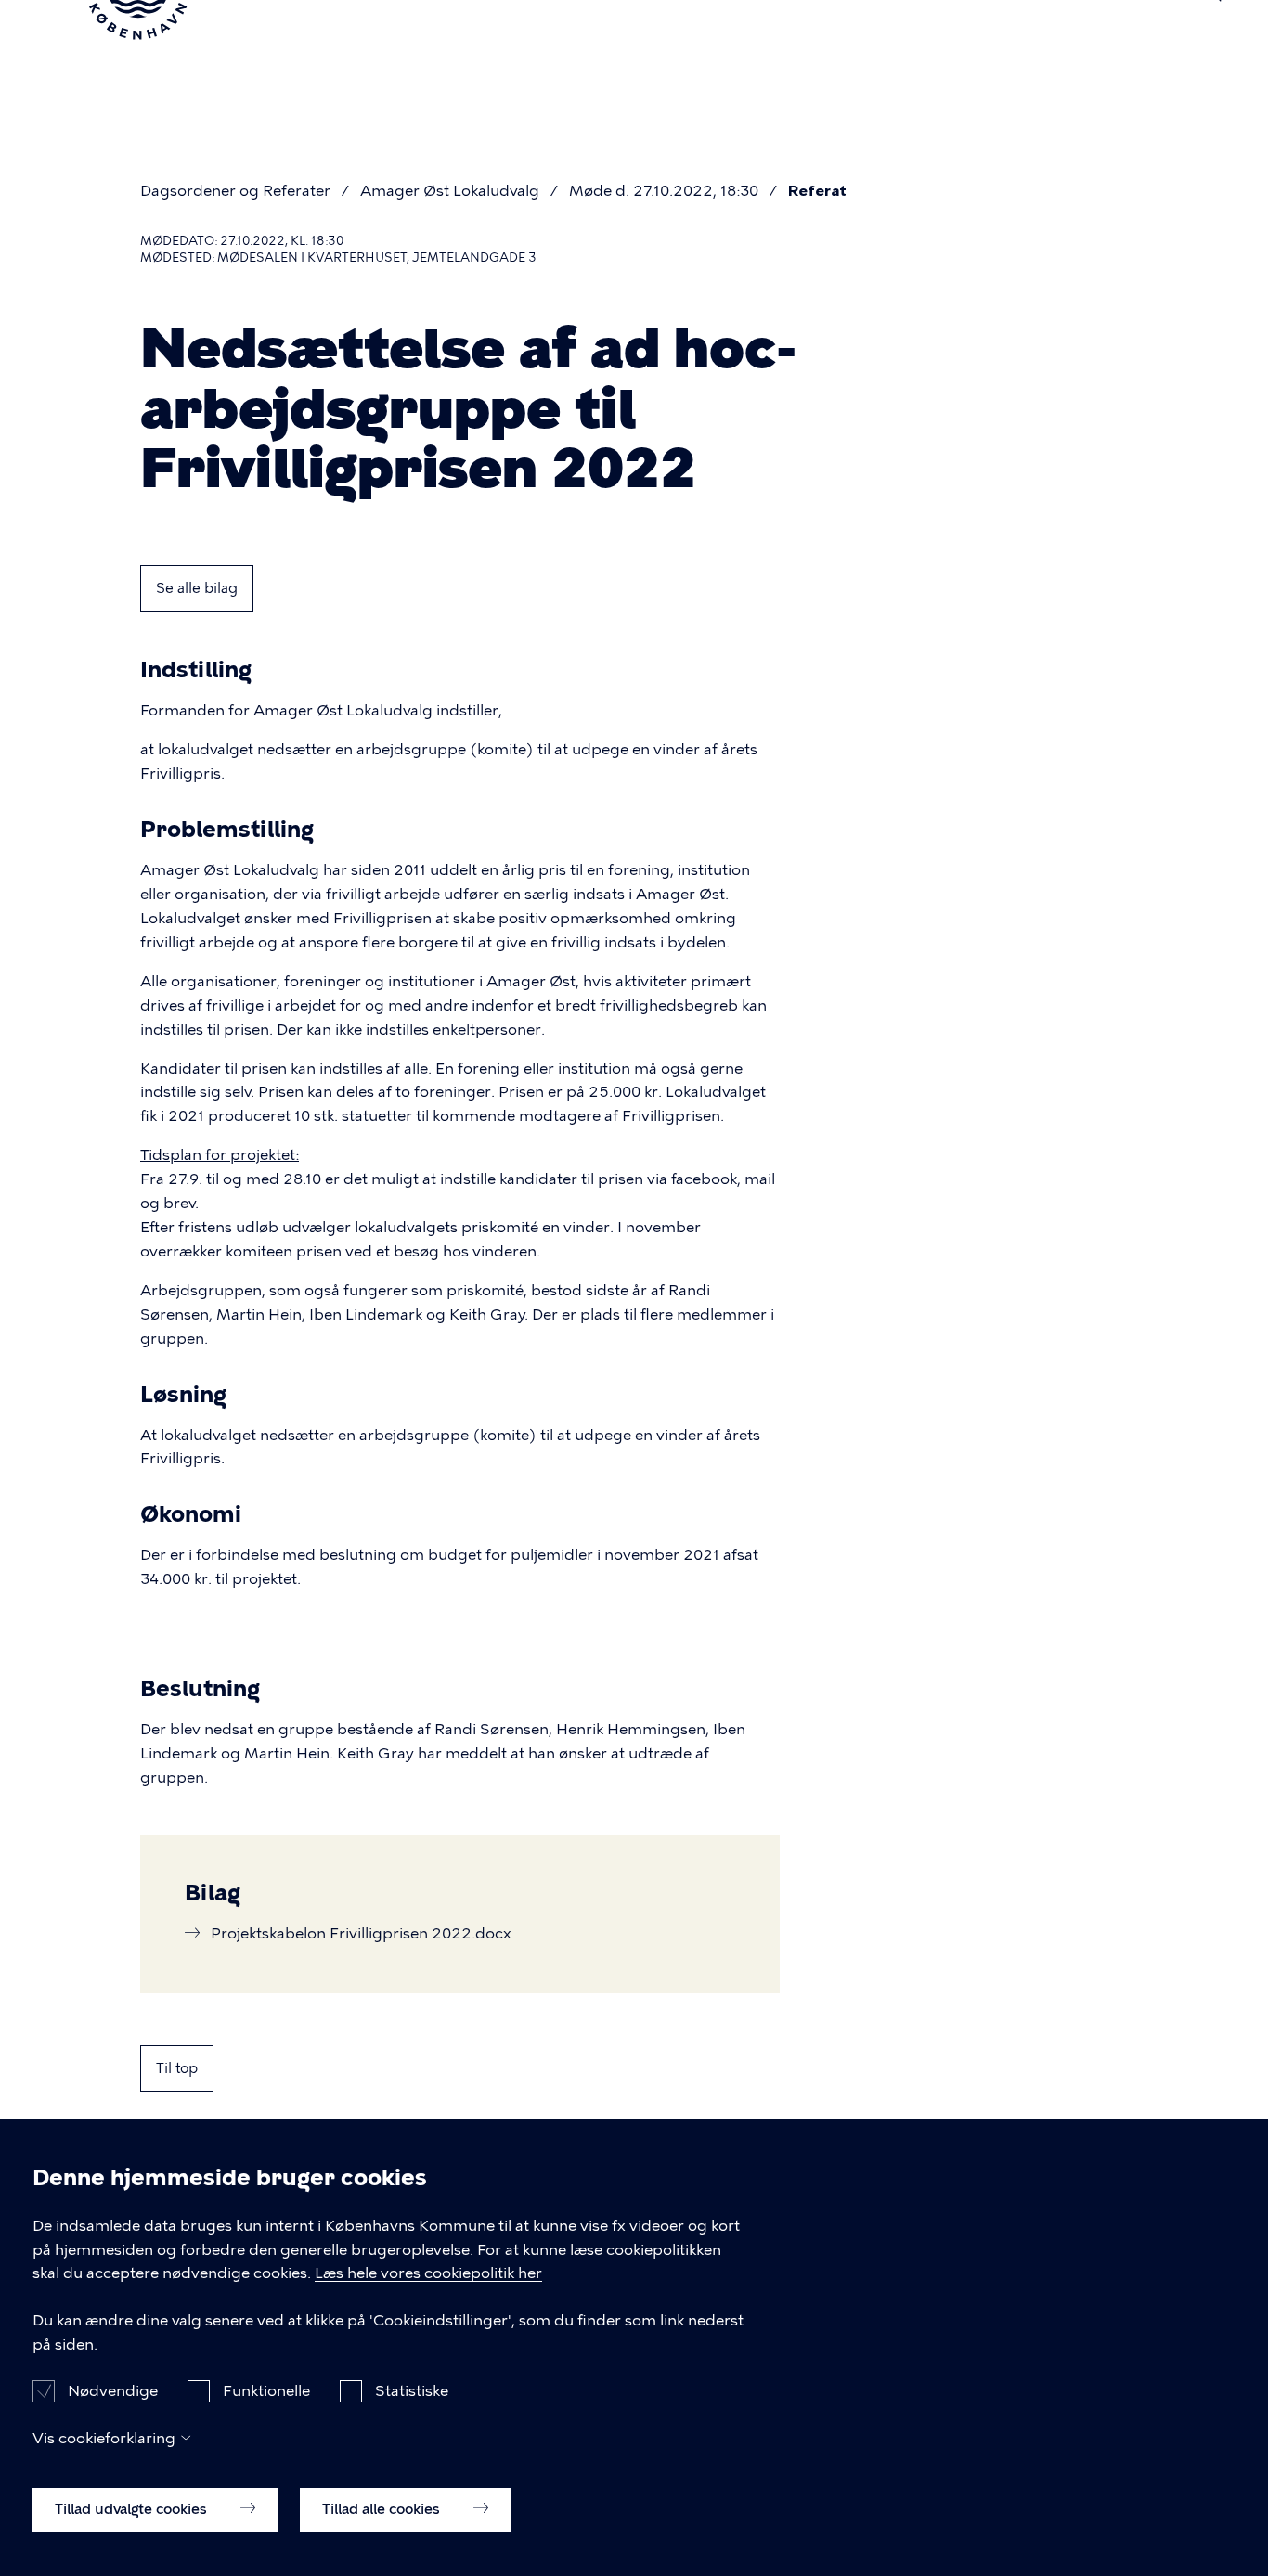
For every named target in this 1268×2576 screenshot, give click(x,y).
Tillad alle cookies (383, 2508)
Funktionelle (266, 2390)
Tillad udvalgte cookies (133, 2508)
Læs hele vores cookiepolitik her (428, 2274)
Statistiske (412, 2390)
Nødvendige (113, 2390)
